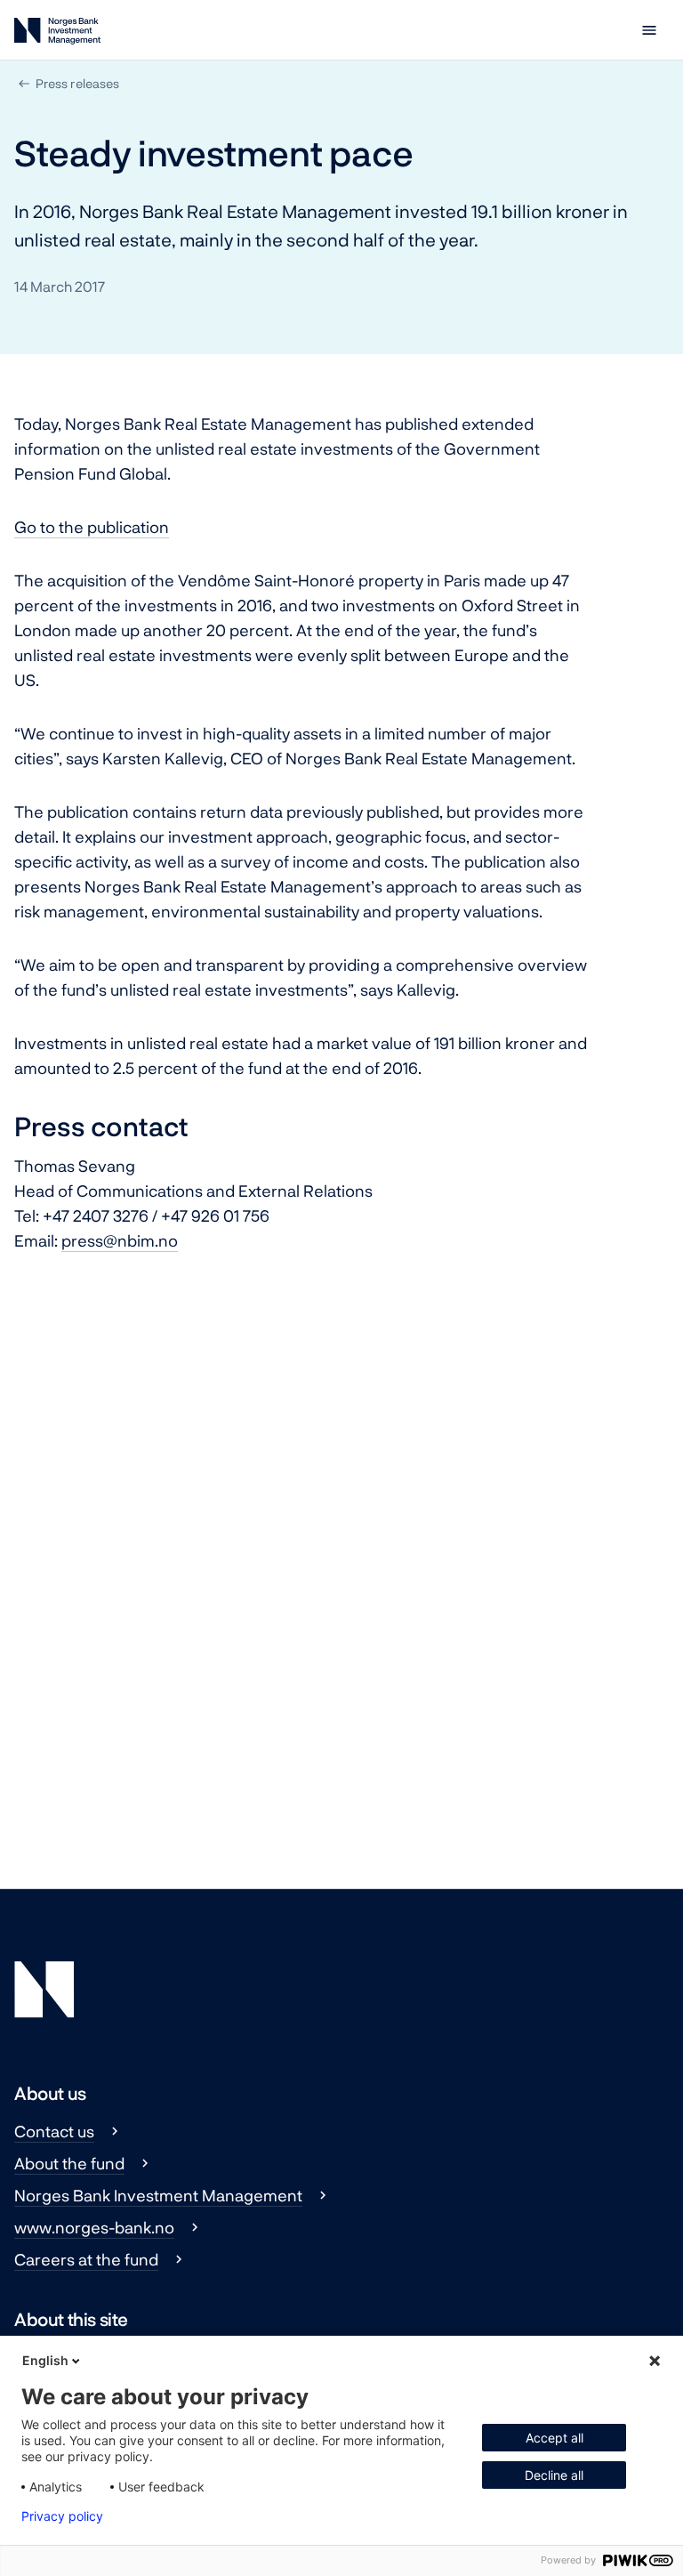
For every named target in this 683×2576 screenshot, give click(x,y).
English (45, 2360)
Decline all (554, 2475)
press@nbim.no (120, 1240)
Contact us (54, 2131)
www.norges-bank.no (94, 2227)
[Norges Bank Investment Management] (57, 34)
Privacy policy (62, 2516)
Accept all (554, 2438)
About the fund (69, 2163)
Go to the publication (92, 527)
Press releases (77, 83)
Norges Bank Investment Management (158, 2195)
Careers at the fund (86, 2259)
